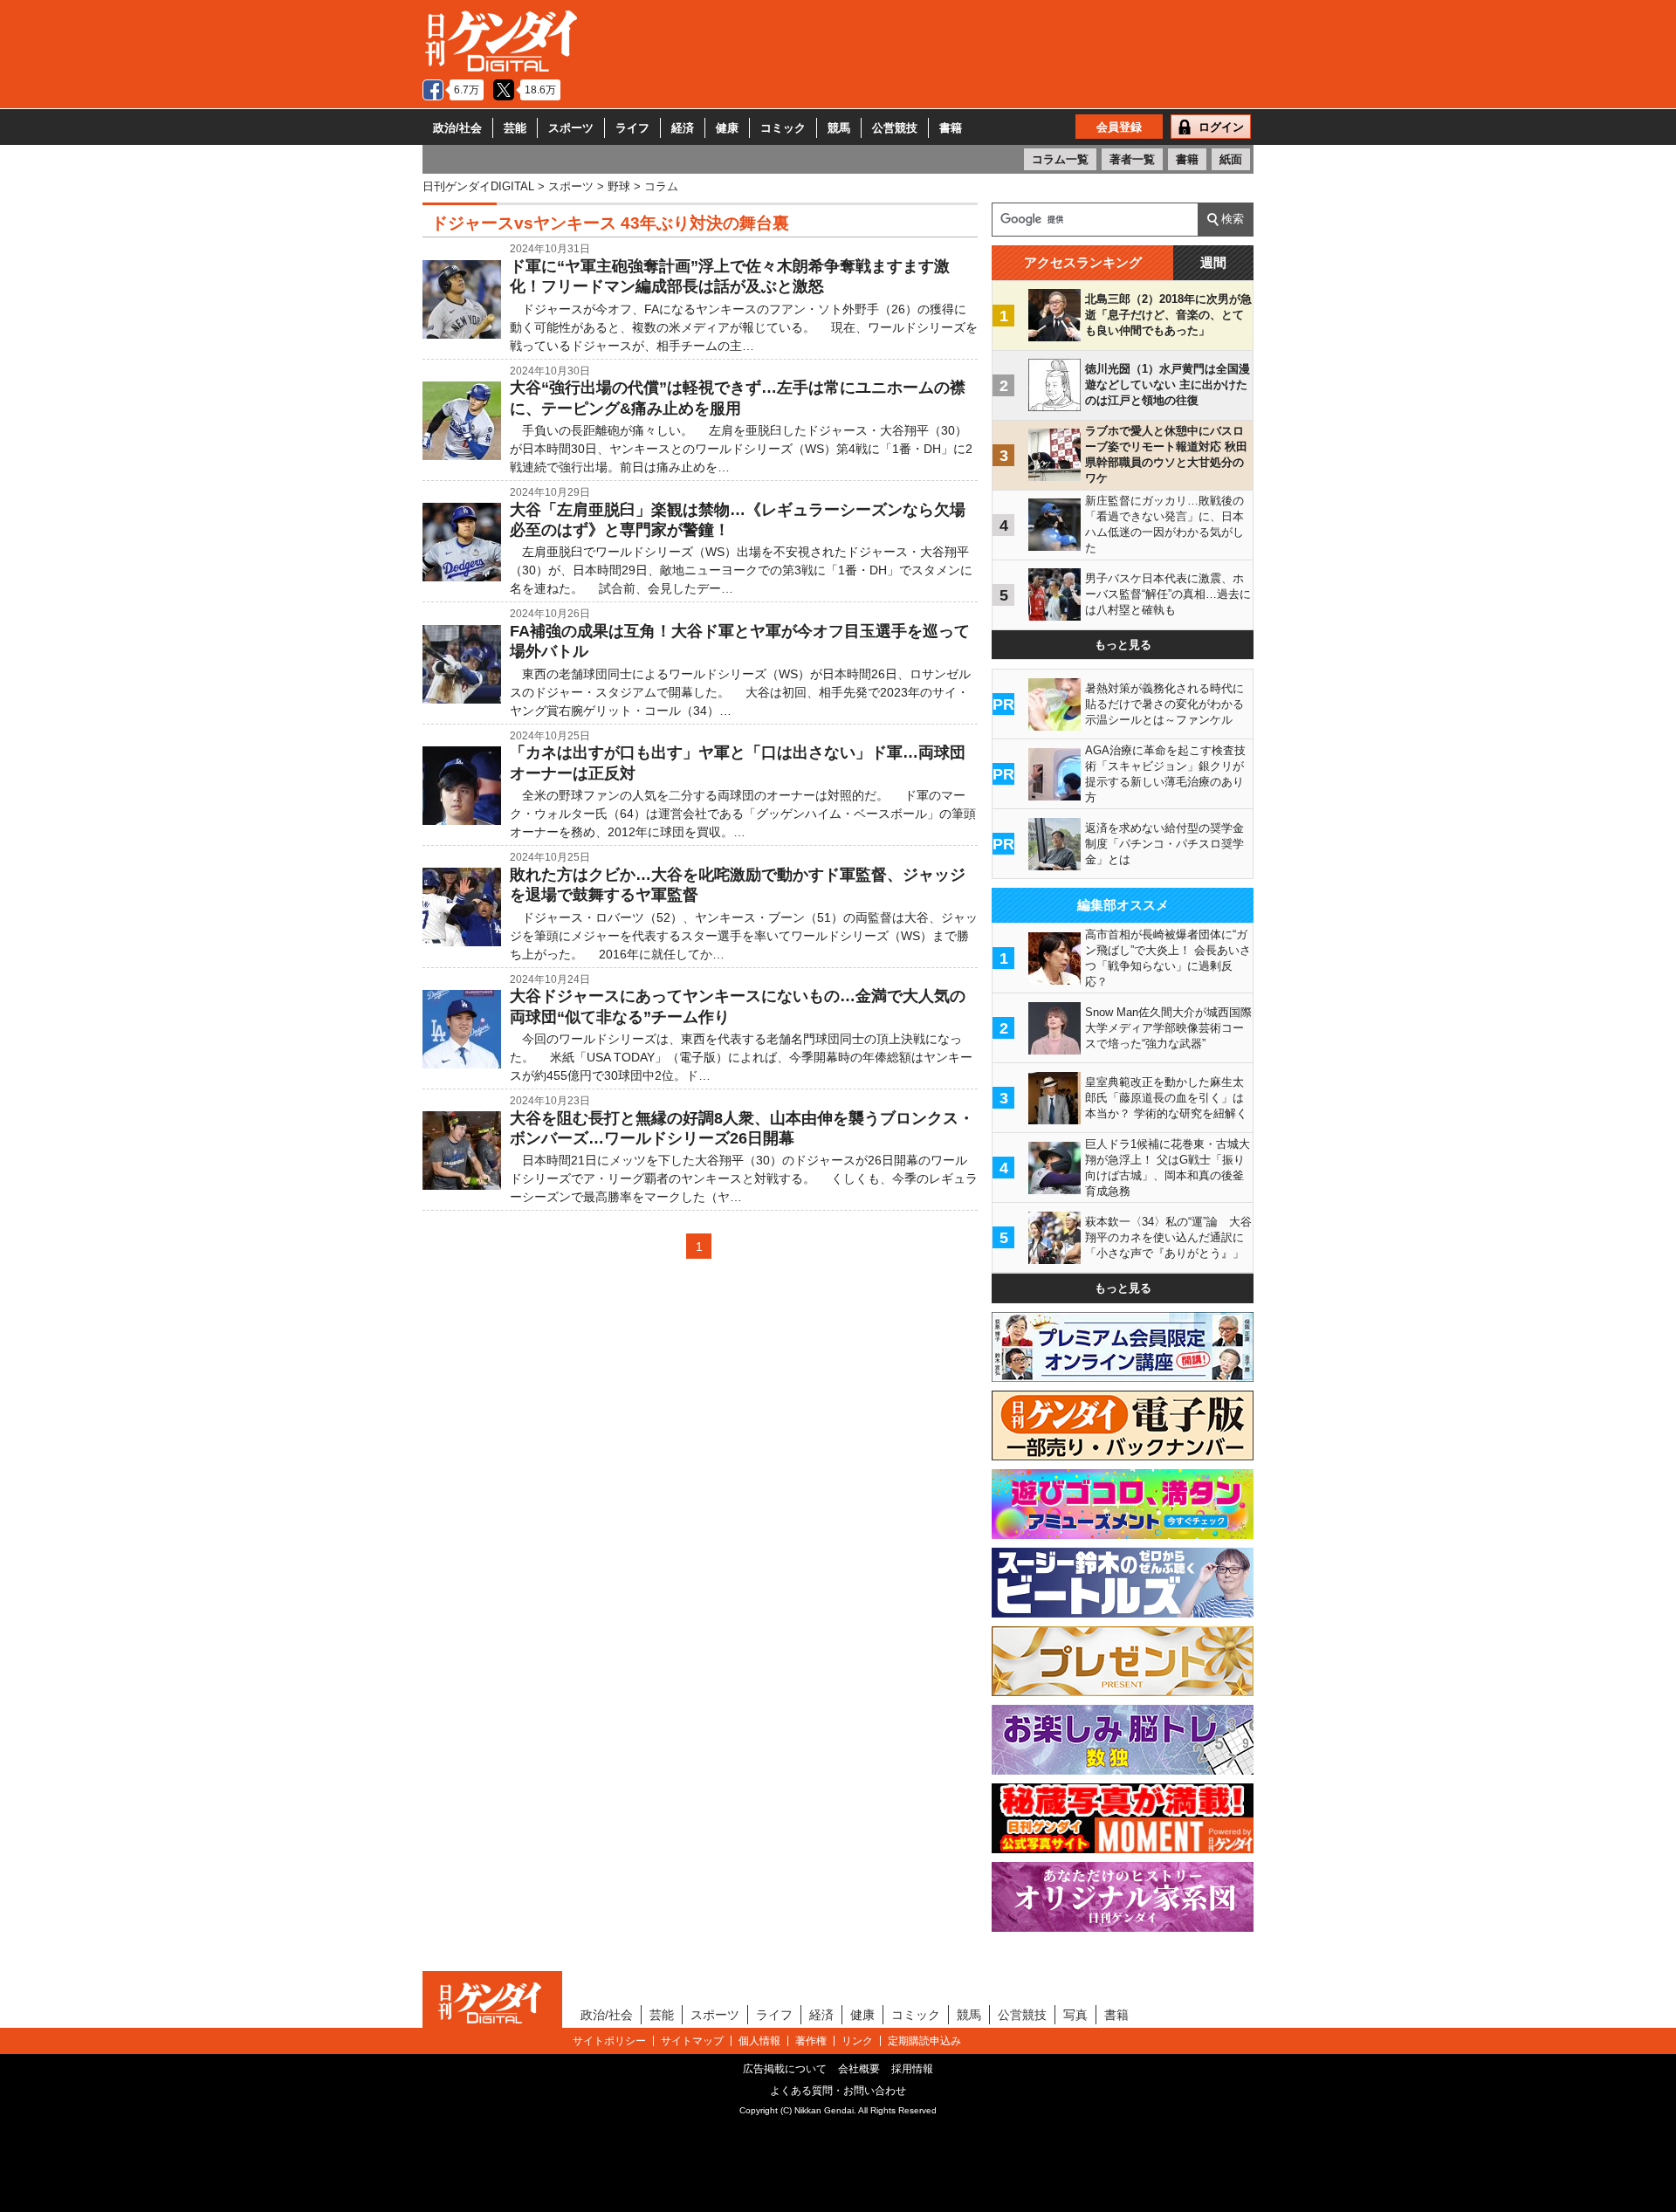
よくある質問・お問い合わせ (838, 2091)
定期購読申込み (924, 2041)
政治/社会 (457, 128)
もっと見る (1123, 645)
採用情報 (912, 2069)
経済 (683, 128)
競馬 (839, 128)
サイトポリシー (609, 2041)
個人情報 (759, 2041)
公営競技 (895, 128)
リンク (857, 2041)
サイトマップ (692, 2041)
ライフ (632, 128)
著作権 (811, 2041)
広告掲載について (785, 2069)
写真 (1075, 2015)
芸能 (515, 128)
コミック (783, 128)
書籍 (951, 128)
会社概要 (859, 2069)
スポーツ (571, 128)
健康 (727, 128)
